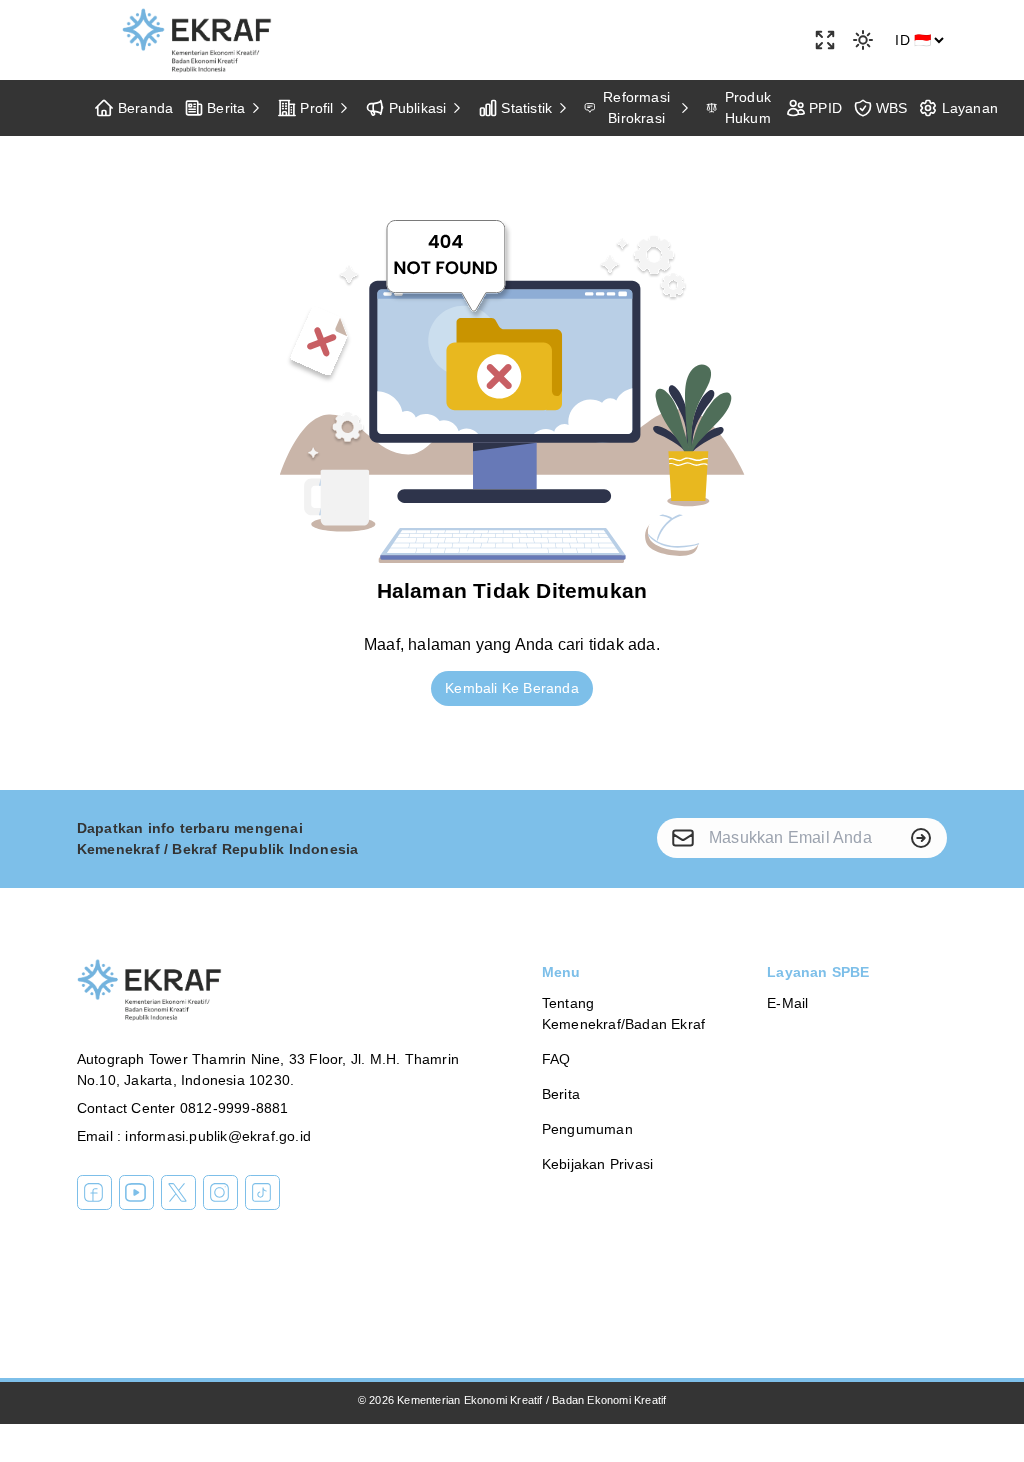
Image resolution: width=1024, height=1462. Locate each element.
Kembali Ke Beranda (512, 688)
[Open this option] (825, 40)
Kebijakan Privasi (597, 1164)
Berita (561, 1094)
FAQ (556, 1059)
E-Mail (787, 1003)
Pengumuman (587, 1129)
